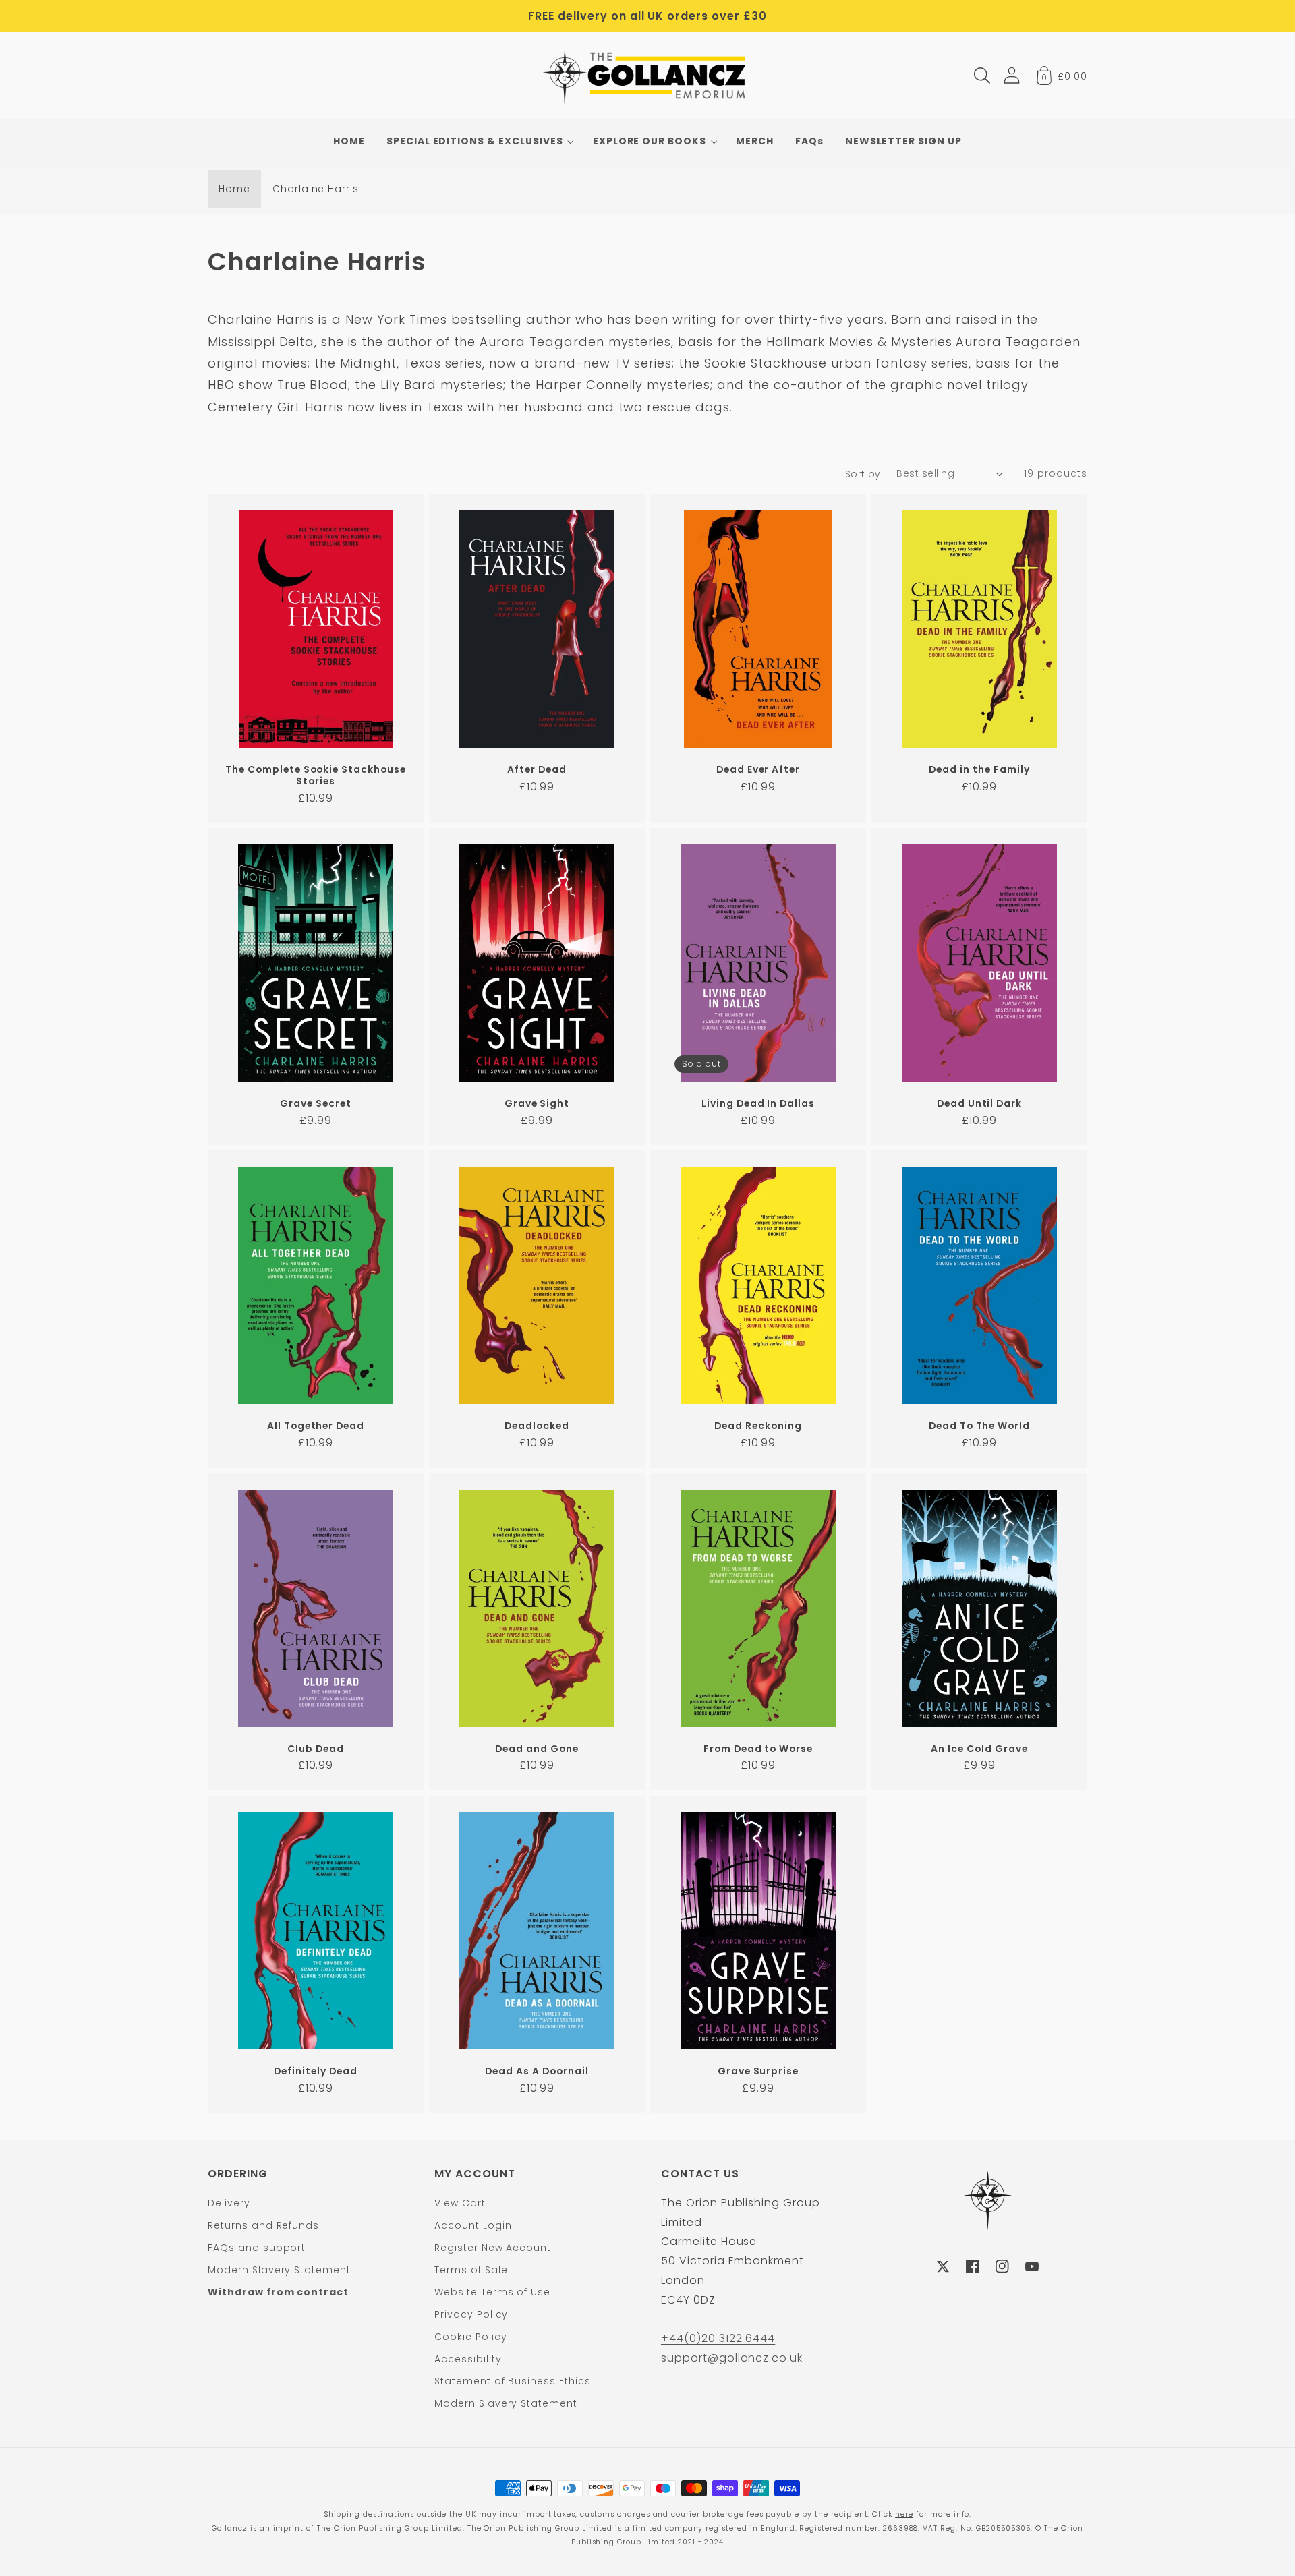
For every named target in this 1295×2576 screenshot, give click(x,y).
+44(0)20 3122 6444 (718, 2338)
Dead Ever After (758, 770)
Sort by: (864, 474)
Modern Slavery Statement (279, 2270)
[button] (982, 76)
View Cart (460, 2203)
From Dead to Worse (758, 1749)
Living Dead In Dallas (758, 1104)
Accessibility (468, 2359)
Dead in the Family (979, 770)
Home (234, 189)
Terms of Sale (471, 2270)
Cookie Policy (470, 2337)
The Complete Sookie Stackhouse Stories (316, 775)
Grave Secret (316, 1104)
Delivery (229, 2203)
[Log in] (1012, 75)
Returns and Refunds (263, 2225)
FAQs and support (257, 2248)
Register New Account (493, 2248)
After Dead (537, 770)
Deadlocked (537, 1426)
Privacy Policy (471, 2314)
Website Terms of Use (492, 2292)
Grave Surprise (758, 2071)
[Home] (648, 76)
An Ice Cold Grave (979, 1749)
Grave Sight (537, 1104)
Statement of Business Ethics (513, 2381)
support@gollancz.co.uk (732, 2358)
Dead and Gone (537, 1749)
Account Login (473, 2225)
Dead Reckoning (758, 1426)
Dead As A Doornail (537, 2071)
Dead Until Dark (979, 1104)
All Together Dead (316, 1426)
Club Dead (316, 1749)
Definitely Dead (315, 2071)
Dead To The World (979, 1426)
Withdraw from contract (278, 2292)
